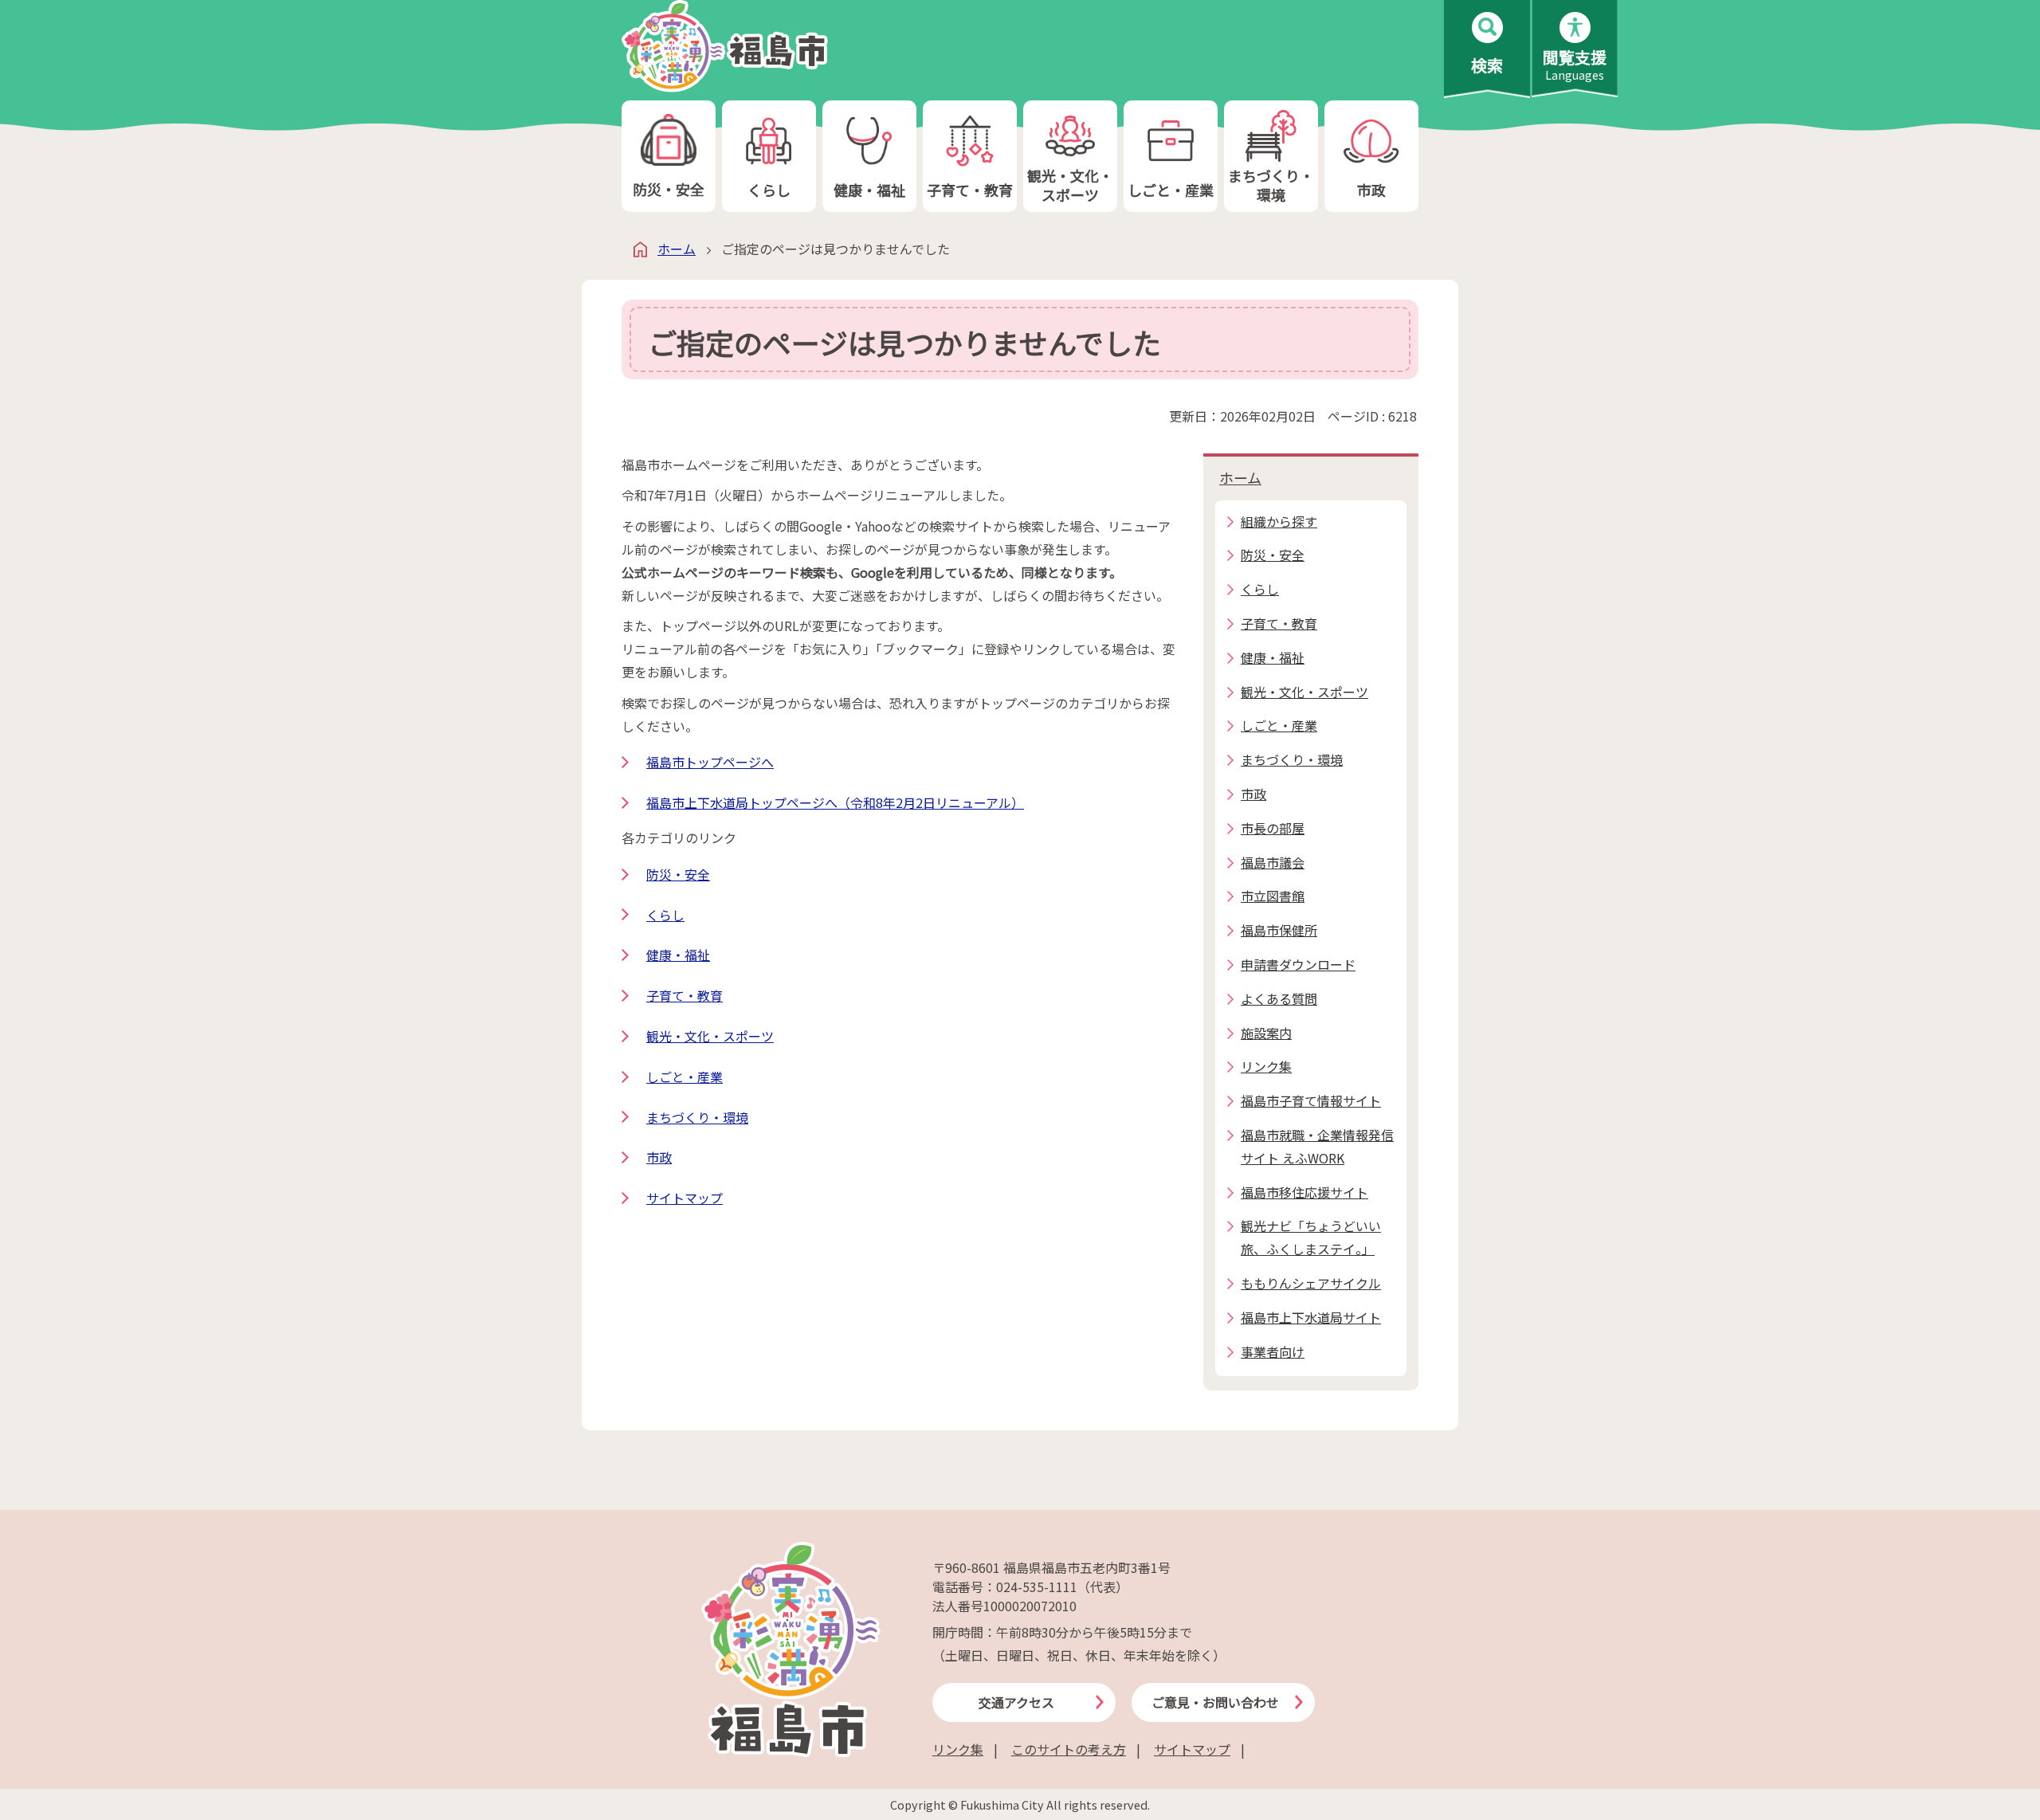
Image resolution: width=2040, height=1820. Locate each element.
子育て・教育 (970, 190)
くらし (769, 190)
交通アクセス (1016, 1702)
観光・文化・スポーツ (1070, 184)
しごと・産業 (1171, 190)
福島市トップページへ (710, 762)
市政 (1371, 190)
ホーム (677, 249)
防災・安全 (669, 189)
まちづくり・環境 (1271, 184)
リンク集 (958, 1749)
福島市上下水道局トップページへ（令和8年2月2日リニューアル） (835, 802)
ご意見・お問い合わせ (1215, 1702)
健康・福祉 (869, 190)
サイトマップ (685, 1198)
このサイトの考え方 (1069, 1749)
